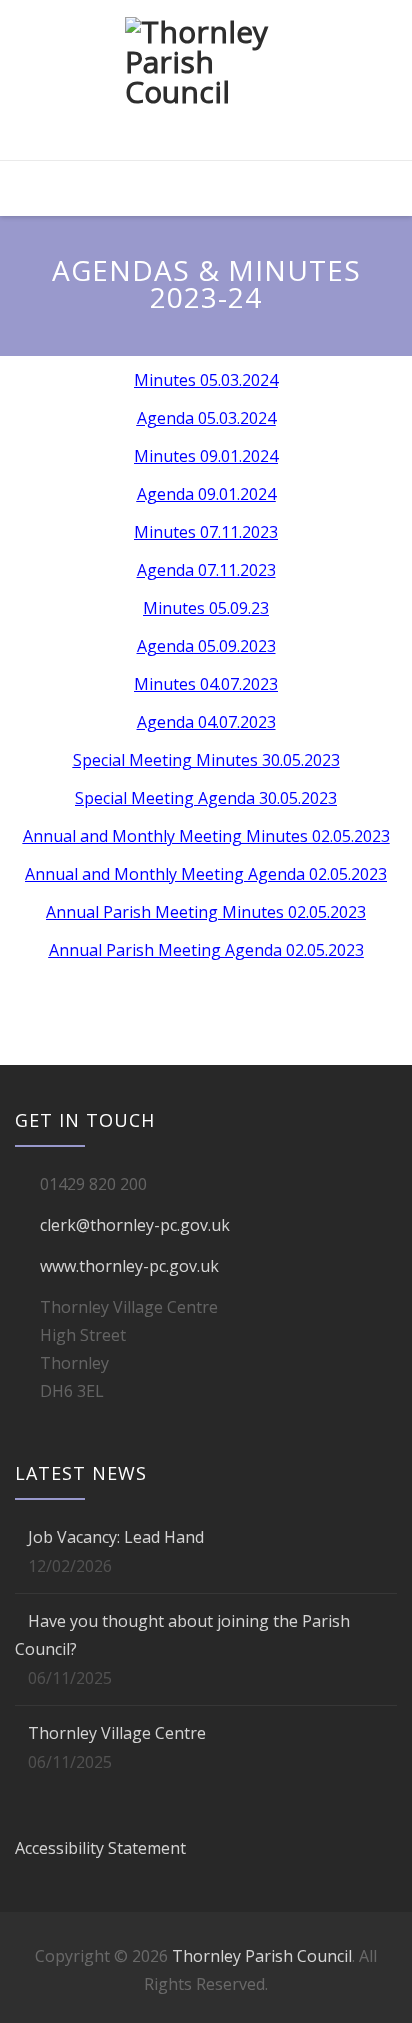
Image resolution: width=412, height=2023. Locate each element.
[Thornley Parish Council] (205, 82)
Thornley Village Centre (117, 1733)
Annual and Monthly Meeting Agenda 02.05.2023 (206, 874)
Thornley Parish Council (262, 1956)
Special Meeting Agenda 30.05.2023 (206, 798)
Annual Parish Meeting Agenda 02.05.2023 (206, 950)
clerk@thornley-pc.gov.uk (135, 1225)
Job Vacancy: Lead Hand (116, 1537)
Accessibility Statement (100, 1848)
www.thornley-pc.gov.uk (129, 1266)
